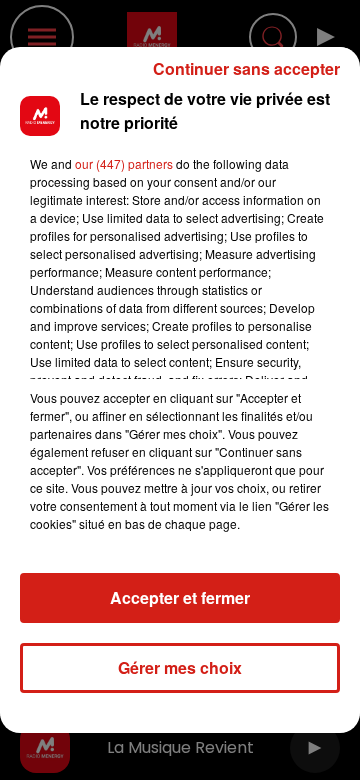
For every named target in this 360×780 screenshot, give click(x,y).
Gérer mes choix (180, 667)
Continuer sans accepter (246, 68)
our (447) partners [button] (124, 163)
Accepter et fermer (180, 597)
